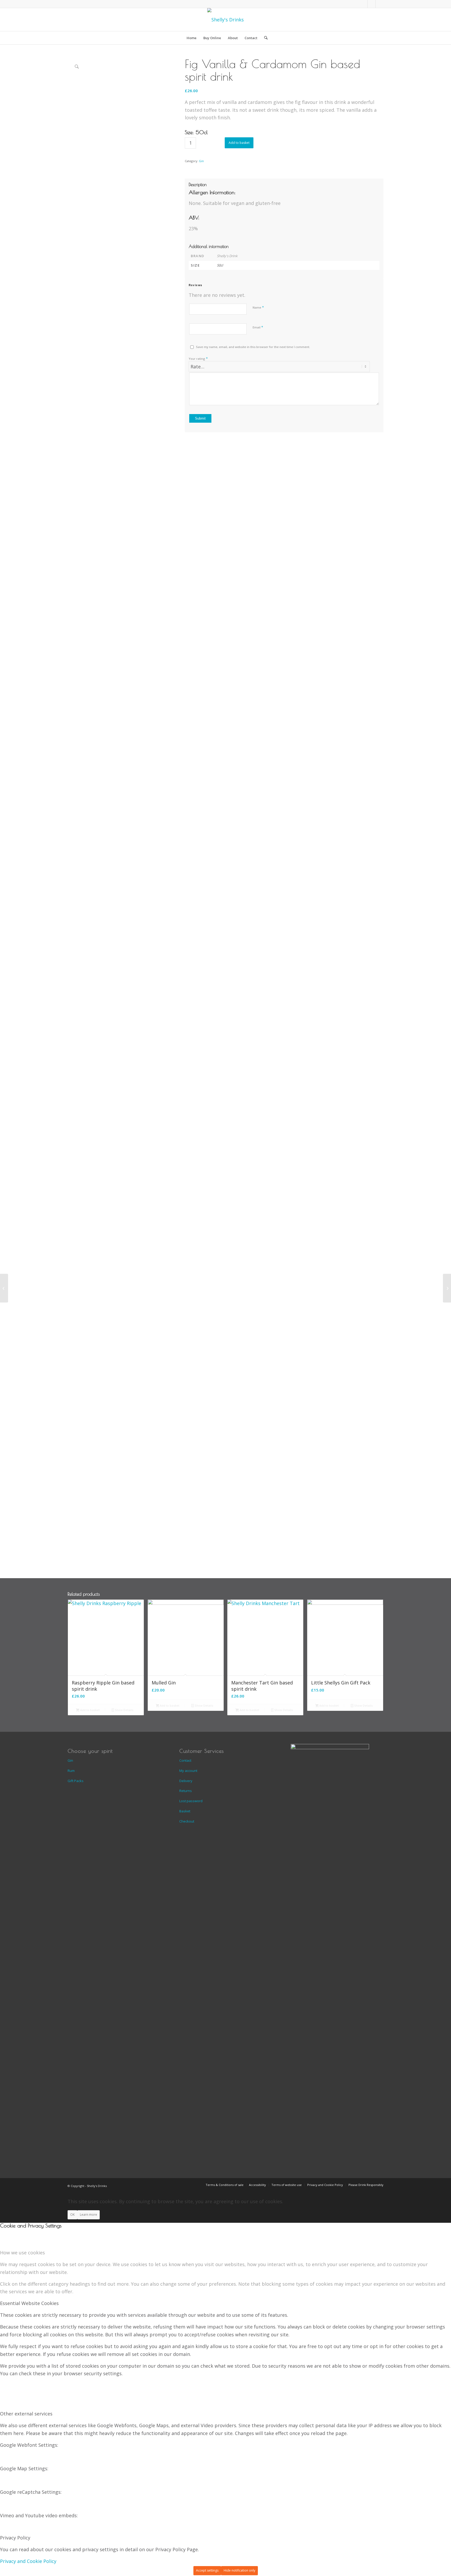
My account (188, 1771)
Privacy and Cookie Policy (28, 2561)
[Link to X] (379, 4)
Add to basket (239, 143)
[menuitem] (192, 38)
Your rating (198, 358)
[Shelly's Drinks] (225, 20)
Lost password (191, 1801)
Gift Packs (76, 1781)
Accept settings (207, 2570)
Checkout (187, 1821)
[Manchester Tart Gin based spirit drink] (447, 1288)
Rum (71, 1771)
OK (72, 2215)
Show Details (124, 1710)
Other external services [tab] (26, 2414)
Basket (185, 1811)
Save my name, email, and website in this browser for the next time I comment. (253, 347)
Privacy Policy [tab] (15, 2538)
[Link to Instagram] (372, 4)
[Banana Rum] (4, 1288)
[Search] (264, 38)
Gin (201, 161)
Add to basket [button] (90, 1710)
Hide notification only (239, 2570)
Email (258, 327)
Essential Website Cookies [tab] (29, 2303)
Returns (186, 1791)
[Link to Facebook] (364, 4)
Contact (185, 1760)
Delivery (186, 1781)
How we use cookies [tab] (22, 2253)
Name (258, 307)
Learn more (88, 2215)
